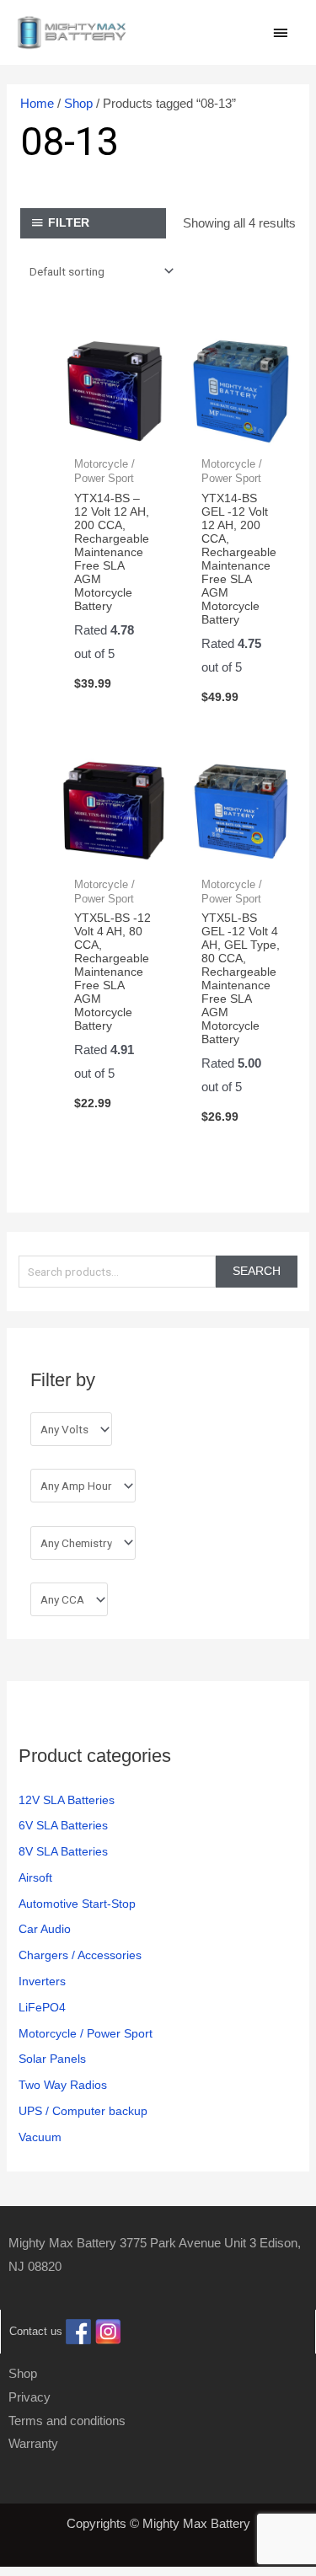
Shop (78, 103)
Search (257, 1271)
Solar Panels (52, 2059)
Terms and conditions (67, 2421)
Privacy (29, 2397)
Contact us (36, 2331)
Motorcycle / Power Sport (86, 2034)
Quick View (114, 432)
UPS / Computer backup (83, 2111)
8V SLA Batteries (63, 1852)
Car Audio (45, 1929)
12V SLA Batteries (67, 1800)
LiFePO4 (42, 2008)
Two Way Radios (63, 2085)
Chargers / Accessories (80, 1955)
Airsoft (35, 1878)
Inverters (42, 1982)
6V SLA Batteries (63, 1826)
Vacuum (40, 2137)
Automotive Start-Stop (77, 1904)
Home (37, 103)
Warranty (33, 2443)
